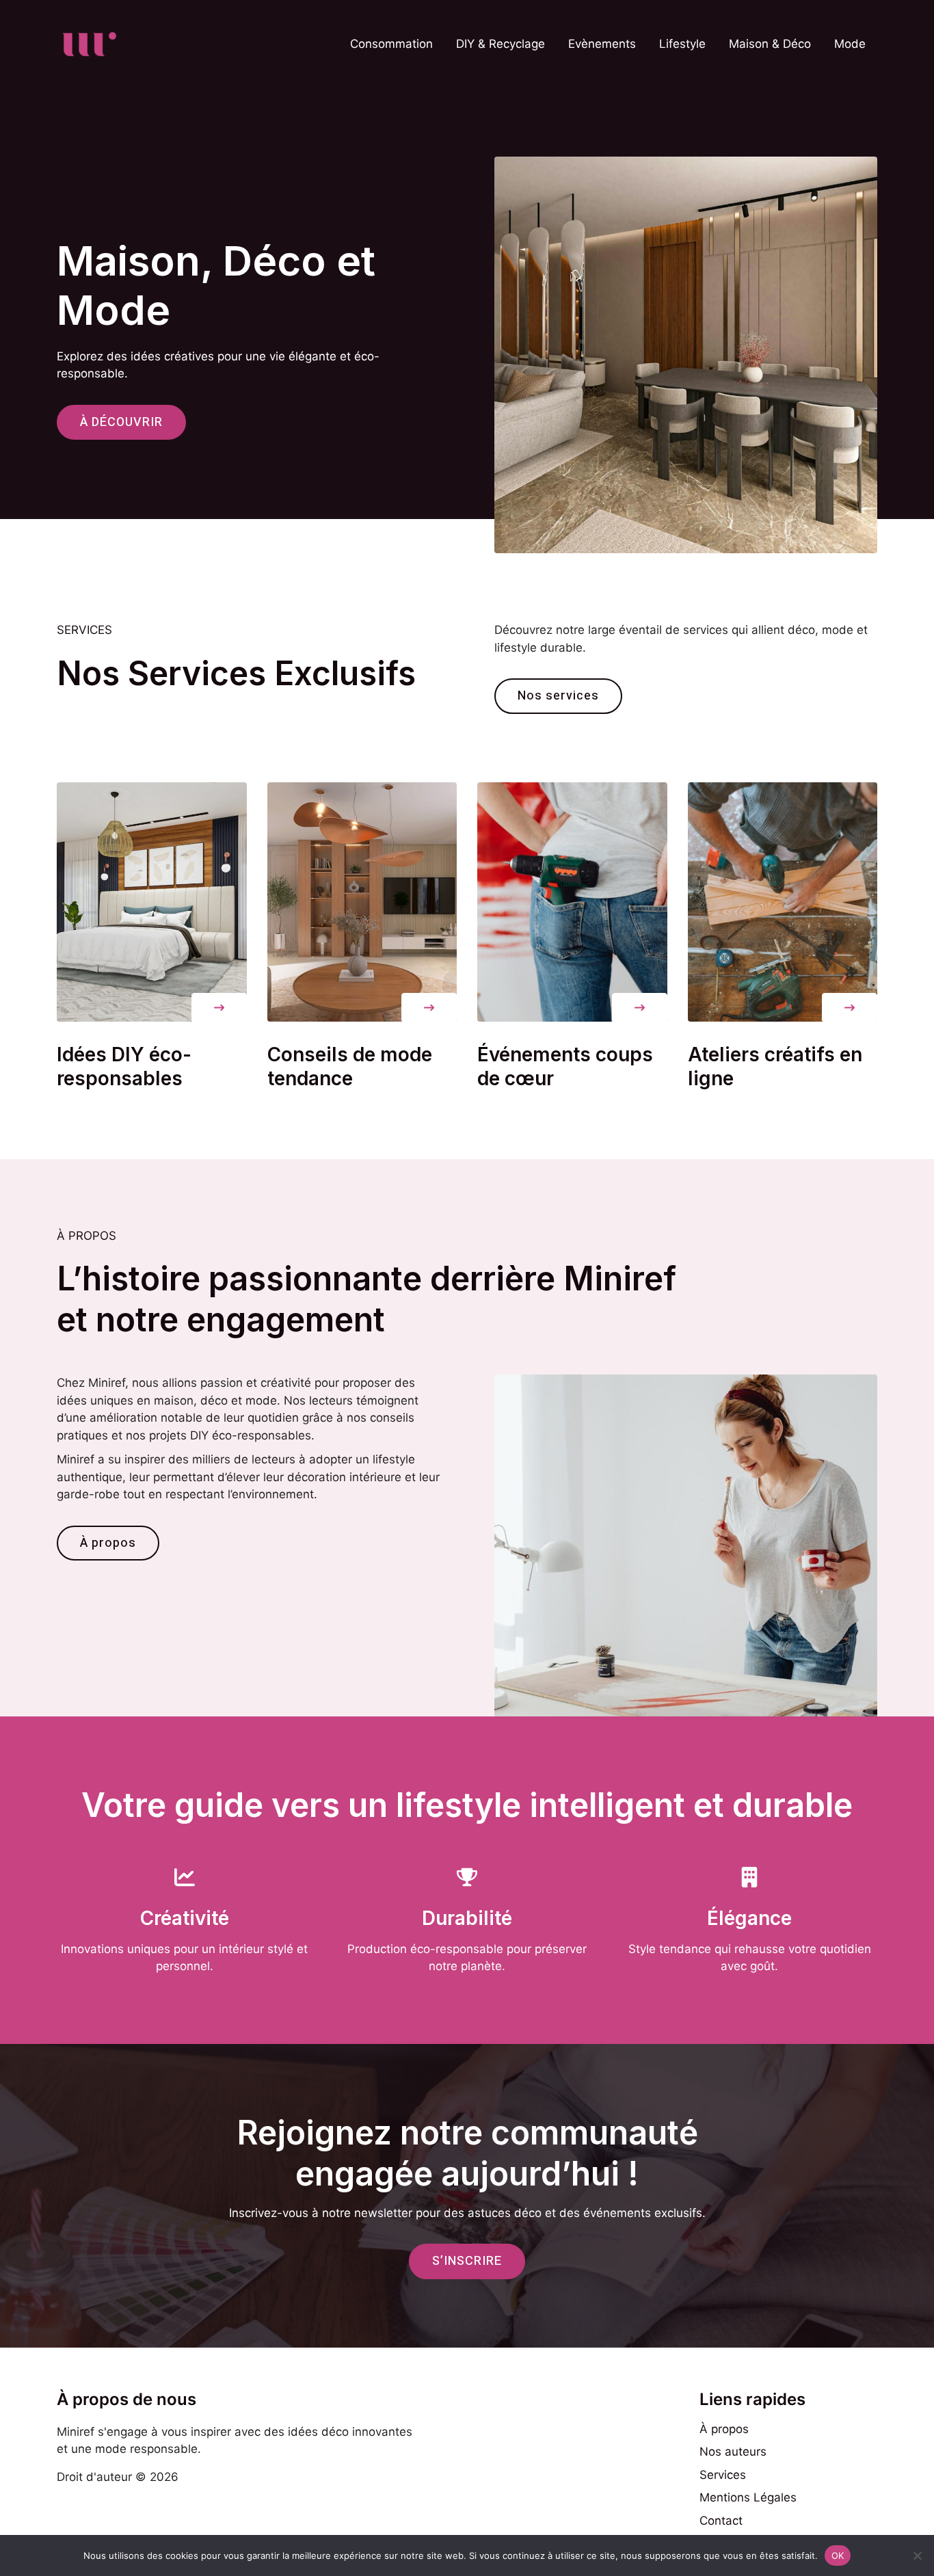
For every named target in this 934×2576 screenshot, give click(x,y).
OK (838, 2555)
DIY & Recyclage (501, 44)
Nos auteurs (733, 2452)
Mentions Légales (748, 2497)
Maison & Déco (770, 44)
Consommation (391, 44)
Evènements (602, 44)
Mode (850, 44)
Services (723, 2475)
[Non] (917, 2555)
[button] (219, 1008)
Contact (721, 2521)
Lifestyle (682, 44)
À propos (724, 2429)
